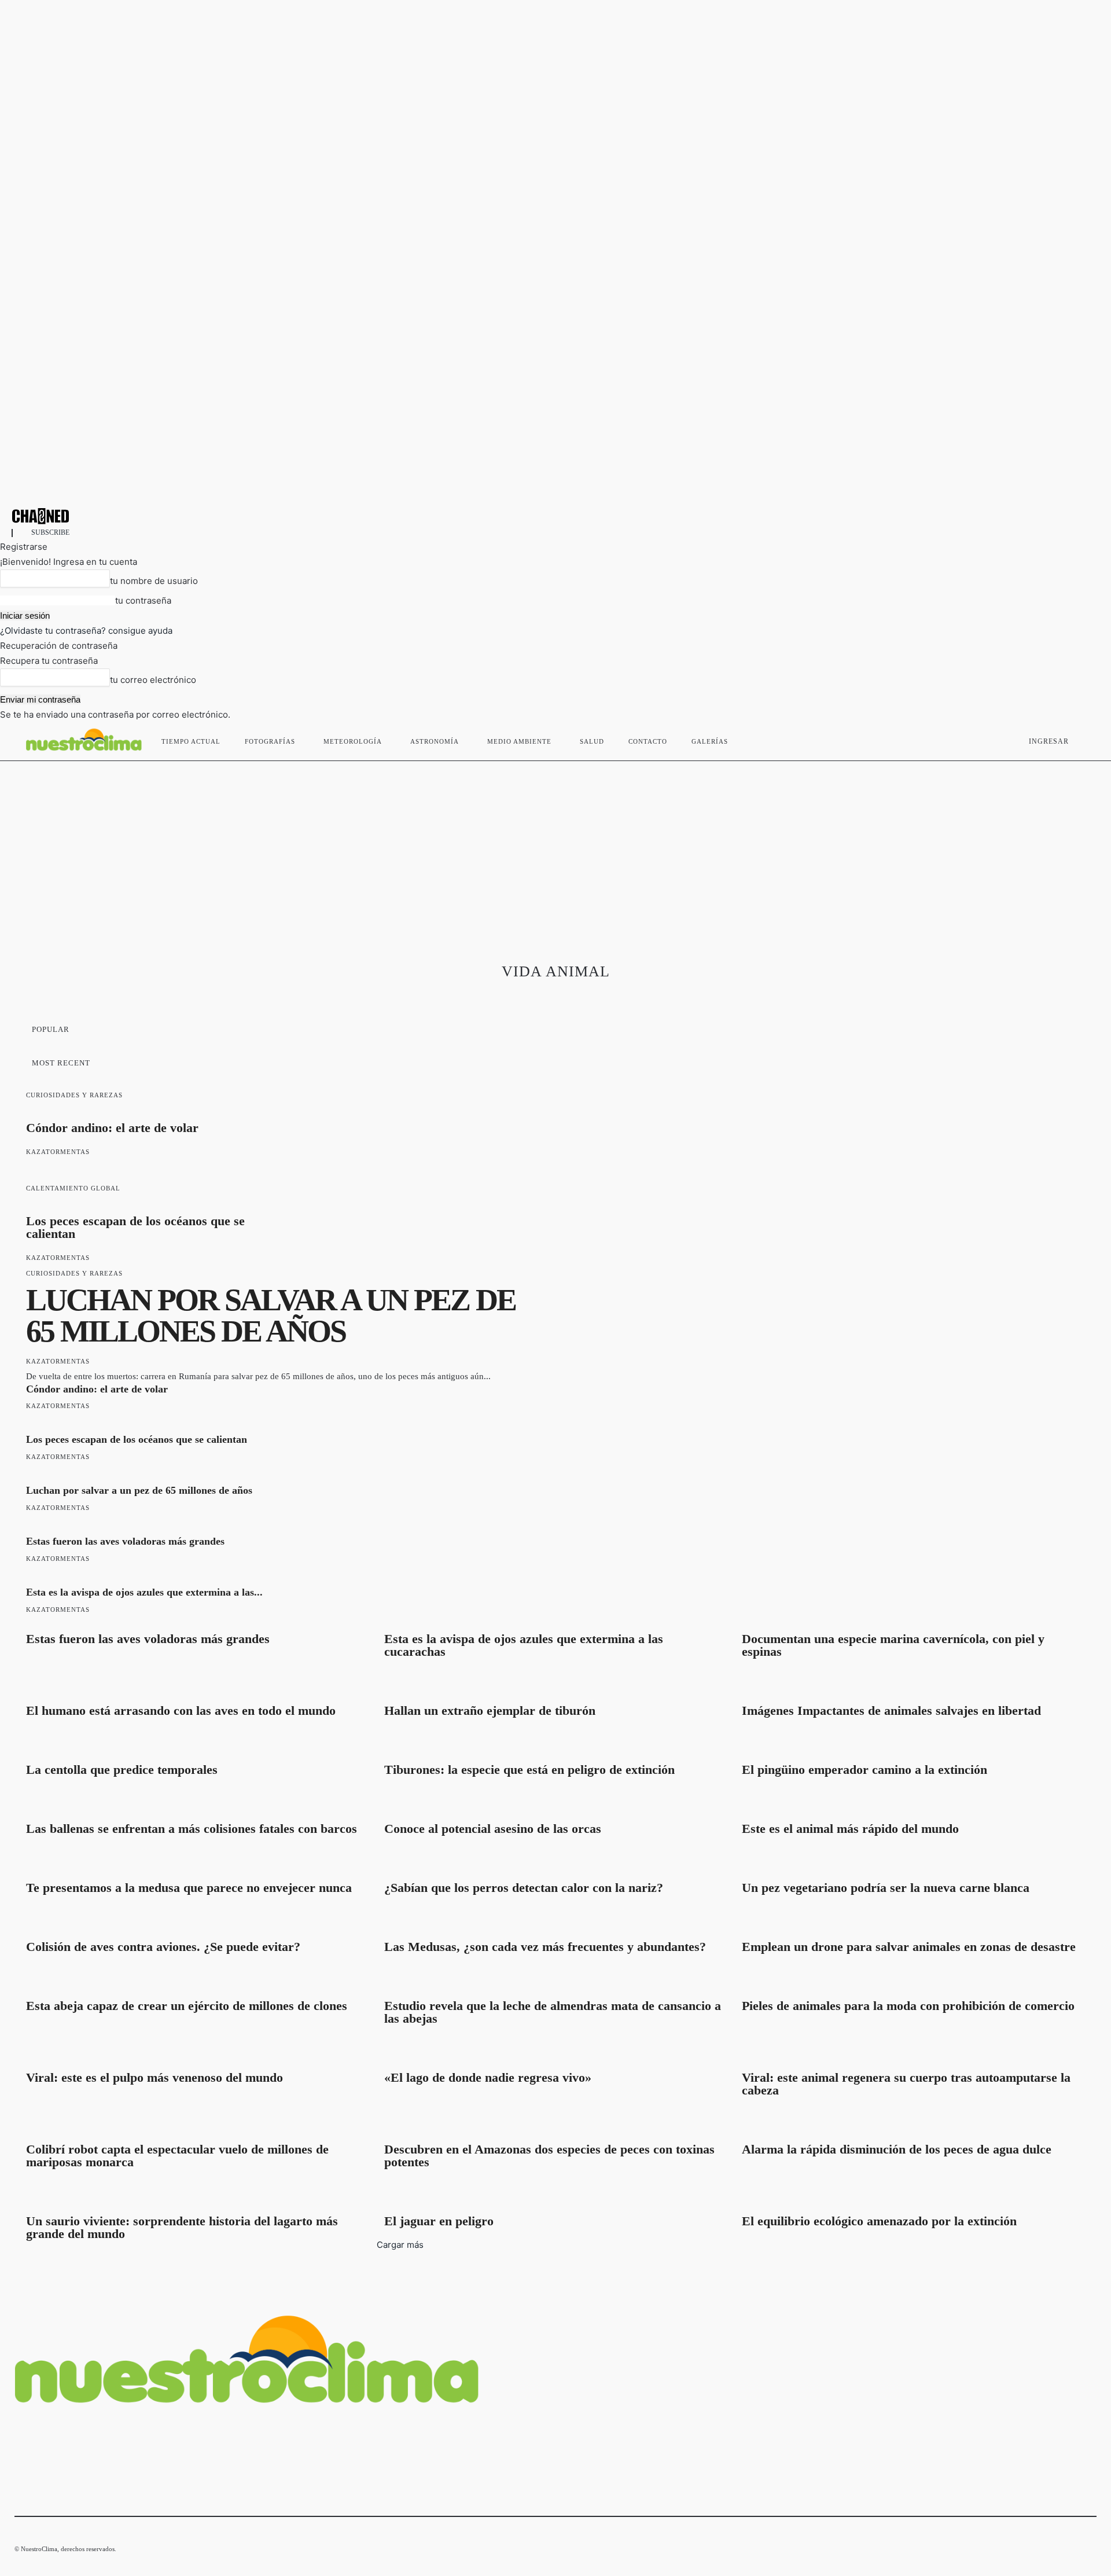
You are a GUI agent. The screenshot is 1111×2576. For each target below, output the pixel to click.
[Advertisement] (555, 848)
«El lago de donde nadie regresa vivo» (488, 2077)
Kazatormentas (58, 1152)
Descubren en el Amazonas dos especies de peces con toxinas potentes (549, 2156)
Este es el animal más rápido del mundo (850, 1829)
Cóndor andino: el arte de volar (112, 1128)
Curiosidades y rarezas (74, 1095)
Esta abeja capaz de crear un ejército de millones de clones (187, 2006)
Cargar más (400, 2245)
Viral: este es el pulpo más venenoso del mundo (154, 2077)
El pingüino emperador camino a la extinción (864, 1770)
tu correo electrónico (153, 680)
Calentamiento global (73, 1188)
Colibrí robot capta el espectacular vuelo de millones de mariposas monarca (177, 2156)
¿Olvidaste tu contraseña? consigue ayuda (86, 631)
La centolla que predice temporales (122, 1770)
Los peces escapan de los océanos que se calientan (135, 1227)
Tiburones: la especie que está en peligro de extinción (529, 1770)
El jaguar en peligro (439, 2221)
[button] (1083, 739)
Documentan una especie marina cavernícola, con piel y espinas (893, 1645)
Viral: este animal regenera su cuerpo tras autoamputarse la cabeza (906, 2084)
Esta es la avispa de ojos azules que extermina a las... (144, 1592)
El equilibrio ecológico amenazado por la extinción (879, 2221)
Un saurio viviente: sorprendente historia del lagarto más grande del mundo (182, 2227)
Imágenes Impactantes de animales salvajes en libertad (891, 1710)
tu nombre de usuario (154, 581)
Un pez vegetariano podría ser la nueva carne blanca (886, 1888)
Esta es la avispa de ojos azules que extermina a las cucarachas (524, 1645)
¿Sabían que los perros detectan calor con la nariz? (524, 1888)
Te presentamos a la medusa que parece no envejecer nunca (189, 1888)
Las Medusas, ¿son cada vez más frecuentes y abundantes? (545, 1947)
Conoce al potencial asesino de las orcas (493, 1829)
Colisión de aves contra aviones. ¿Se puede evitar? (163, 1947)
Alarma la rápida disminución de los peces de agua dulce (897, 2149)
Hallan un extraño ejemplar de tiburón (490, 1710)
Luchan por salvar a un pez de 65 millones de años (271, 1315)
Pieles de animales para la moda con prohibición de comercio (908, 2006)
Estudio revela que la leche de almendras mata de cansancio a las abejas (553, 2012)
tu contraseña (143, 600)
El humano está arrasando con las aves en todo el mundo (181, 1710)
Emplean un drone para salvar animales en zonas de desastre (909, 1947)
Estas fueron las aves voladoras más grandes (125, 1541)
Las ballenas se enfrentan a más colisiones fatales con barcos (192, 1829)
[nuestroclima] (555, 516)
